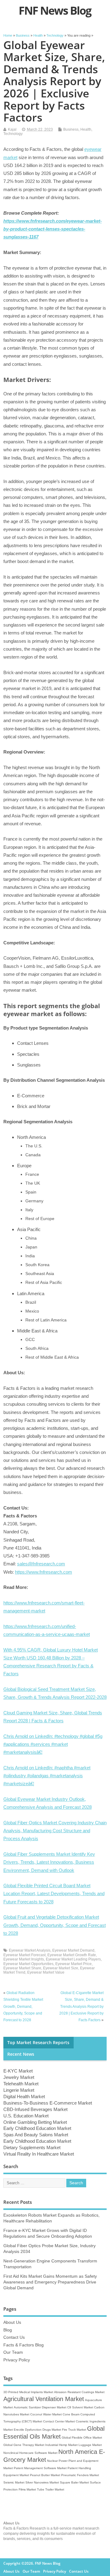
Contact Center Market (59, 2421)
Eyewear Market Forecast (24, 1955)
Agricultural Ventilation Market (44, 2399)
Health (86, 129)
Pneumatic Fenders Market (80, 2475)
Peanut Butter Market (45, 2475)
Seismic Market (14, 2482)
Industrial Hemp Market (61, 2445)
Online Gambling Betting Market (35, 2122)
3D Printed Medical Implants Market (28, 2392)
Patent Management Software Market (40, 2468)
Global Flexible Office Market (82, 2438)
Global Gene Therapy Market (24, 2445)
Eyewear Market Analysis (30, 1950)
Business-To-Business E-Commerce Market (48, 2103)
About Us (12, 2322)
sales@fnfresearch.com (41, 1564)
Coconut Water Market (46, 2414)
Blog (8, 2330)
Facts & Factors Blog (24, 2345)
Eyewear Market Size (61, 1968)
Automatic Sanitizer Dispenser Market (40, 2407)
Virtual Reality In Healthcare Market (39, 2154)
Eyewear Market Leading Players (73, 1959)
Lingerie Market (19, 2090)
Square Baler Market (74, 2482)
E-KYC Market (18, 2071)
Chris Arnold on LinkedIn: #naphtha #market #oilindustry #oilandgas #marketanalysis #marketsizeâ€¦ (47, 1776)
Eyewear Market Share (22, 1968)
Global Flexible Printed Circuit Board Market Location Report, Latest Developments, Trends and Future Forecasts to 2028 (54, 1894)
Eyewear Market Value (46, 1972)
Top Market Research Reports (38, 2043)
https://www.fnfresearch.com (44, 1572)
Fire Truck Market (74, 2430)
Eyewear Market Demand (73, 1950)
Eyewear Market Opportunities (28, 1964)
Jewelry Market (19, 2077)
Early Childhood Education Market (37, 2128)
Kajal (12, 129)
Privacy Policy (17, 2360)
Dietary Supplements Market (32, 2147)
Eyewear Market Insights (24, 1959)
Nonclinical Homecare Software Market (30, 2453)
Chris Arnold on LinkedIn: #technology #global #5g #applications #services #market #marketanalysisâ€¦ (53, 1744)
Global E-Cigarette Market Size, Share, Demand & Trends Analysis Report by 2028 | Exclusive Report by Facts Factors (81, 2007)
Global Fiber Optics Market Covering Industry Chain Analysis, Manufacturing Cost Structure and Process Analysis (55, 1831)
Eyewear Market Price (73, 1964)
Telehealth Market (21, 2084)
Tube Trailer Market (51, 2489)
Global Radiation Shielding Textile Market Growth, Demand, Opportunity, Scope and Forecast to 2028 (23, 2007)
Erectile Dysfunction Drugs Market (37, 2430)
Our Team (13, 2352)
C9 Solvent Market (80, 2407)
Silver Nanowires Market (42, 2482)
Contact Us (14, 2337)
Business (71, 129)
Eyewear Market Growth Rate (72, 1955)
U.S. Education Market (26, 2116)
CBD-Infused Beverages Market (35, 2109)
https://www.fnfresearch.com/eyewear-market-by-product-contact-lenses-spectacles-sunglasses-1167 (53, 229)
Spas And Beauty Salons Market (36, 2135)
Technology (13, 134)
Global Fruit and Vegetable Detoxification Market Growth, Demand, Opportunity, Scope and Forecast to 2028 (55, 1925)
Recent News (21, 2054)
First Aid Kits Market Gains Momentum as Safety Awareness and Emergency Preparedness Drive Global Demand (50, 2282)
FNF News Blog (55, 11)
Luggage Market (90, 2445)
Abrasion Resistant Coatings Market (79, 2392)
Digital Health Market (24, 2096)
